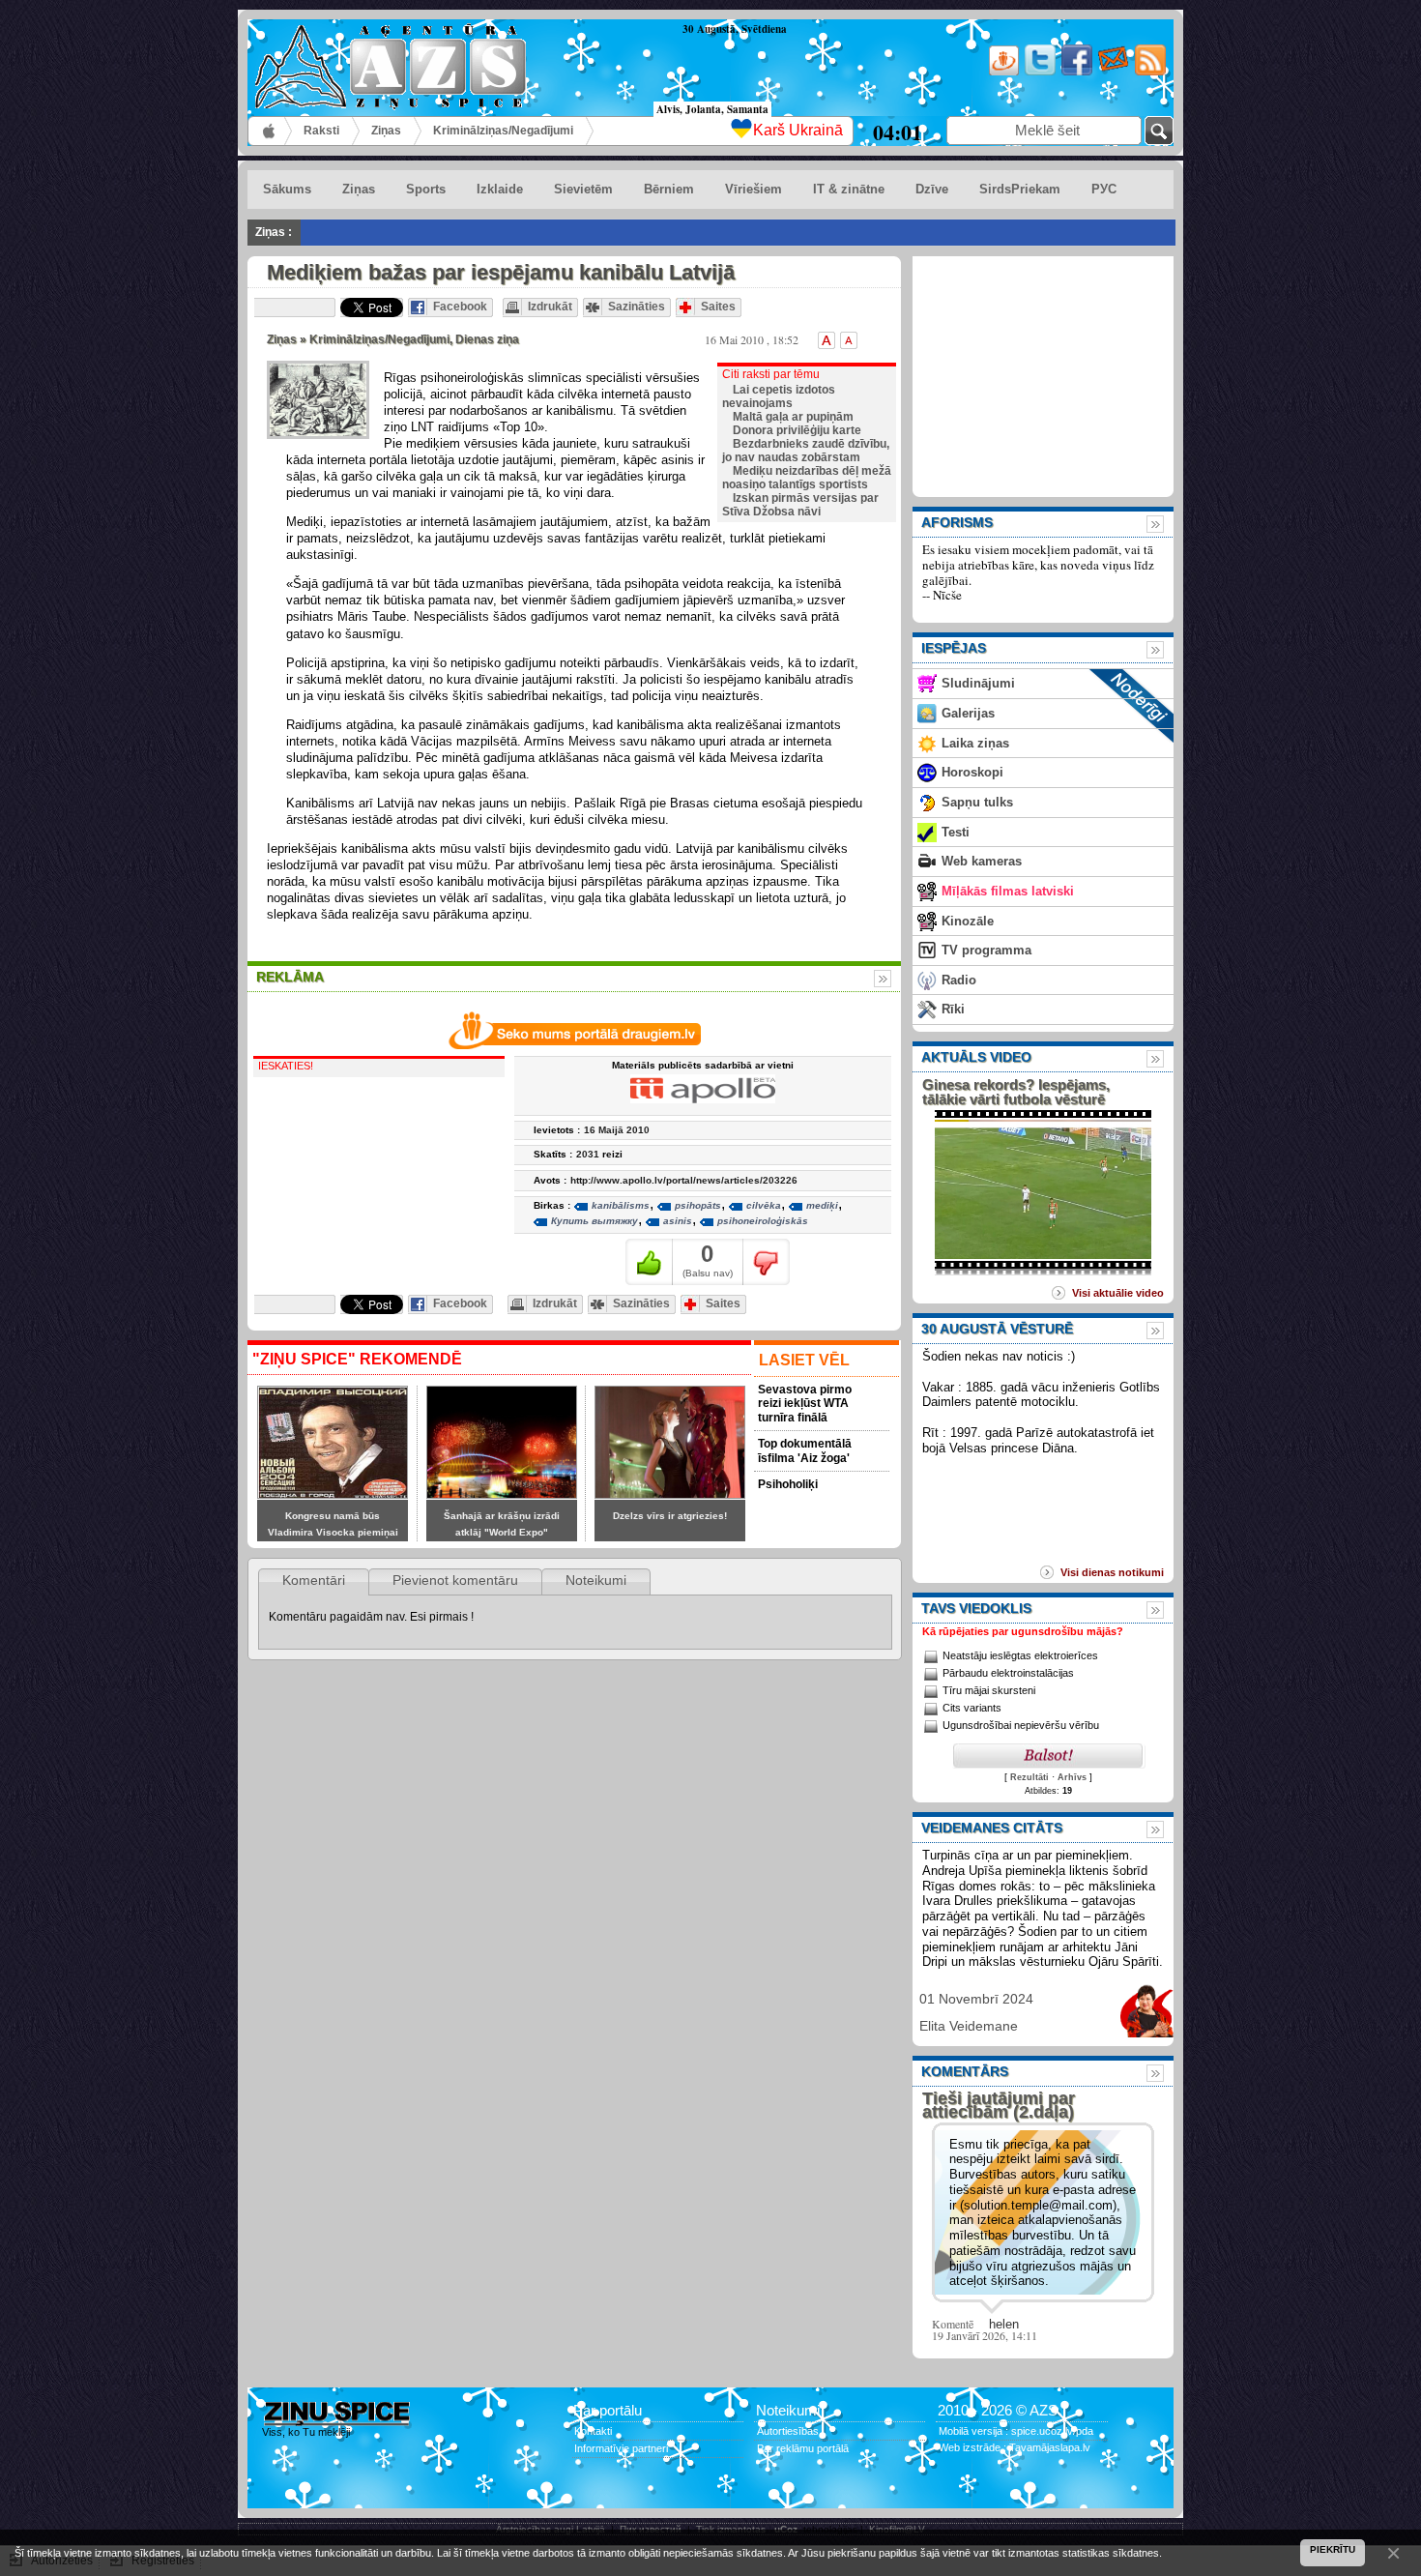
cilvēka (764, 1205)
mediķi (822, 1205)
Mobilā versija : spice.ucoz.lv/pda (1016, 2431)
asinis (678, 1221)
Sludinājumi (978, 683)
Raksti (321, 131)
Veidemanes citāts (992, 1828)
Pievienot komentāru (455, 1580)
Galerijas (968, 713)
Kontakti (593, 2431)
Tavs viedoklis (976, 1608)
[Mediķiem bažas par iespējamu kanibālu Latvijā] (318, 400)
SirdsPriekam (1020, 189)
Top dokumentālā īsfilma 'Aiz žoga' (805, 1450)
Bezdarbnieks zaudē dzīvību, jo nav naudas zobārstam (806, 451)
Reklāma (290, 977)
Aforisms (957, 522)
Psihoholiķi (788, 1484)
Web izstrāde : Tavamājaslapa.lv (1015, 2447)
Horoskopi (972, 772)
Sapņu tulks (977, 802)
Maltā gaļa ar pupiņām (793, 417)
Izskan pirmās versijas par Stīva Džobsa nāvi (800, 505)
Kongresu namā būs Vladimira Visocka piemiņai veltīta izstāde (333, 1533)
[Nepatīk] (766, 1262)
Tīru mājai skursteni (989, 1690)
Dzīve (932, 189)
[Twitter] (1039, 72)
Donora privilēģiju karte (797, 430)
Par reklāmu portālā (803, 2448)
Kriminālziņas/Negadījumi (503, 131)
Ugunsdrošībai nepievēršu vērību (1021, 1725)
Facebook (460, 307)
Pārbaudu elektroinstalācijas (1008, 1673)
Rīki (953, 1009)
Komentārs (965, 2071)
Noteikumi (596, 1580)
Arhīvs (1072, 1777)
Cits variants (972, 1708)
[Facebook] (1075, 72)
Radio (959, 980)
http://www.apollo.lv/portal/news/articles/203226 (684, 1180)
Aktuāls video (976, 1057)
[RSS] (1149, 72)
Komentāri (314, 1580)
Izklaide (500, 189)
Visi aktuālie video (1118, 1293)
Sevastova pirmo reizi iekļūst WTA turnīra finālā (805, 1404)
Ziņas (386, 131)
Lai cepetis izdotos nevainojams (779, 396)
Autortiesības (788, 2431)
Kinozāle (968, 921)
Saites (718, 307)
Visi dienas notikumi (1112, 1572)
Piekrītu (1333, 2549)
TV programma (986, 950)
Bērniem (669, 189)
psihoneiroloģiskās (763, 1221)
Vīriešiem (754, 189)
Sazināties (637, 307)
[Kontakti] (1112, 72)
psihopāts (698, 1205)
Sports (426, 189)
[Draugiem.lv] (1002, 72)
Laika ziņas (975, 743)
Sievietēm (583, 189)
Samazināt (849, 340)
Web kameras (982, 861)
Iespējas (954, 648)
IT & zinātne (849, 189)
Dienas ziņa (487, 339)
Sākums (270, 131)
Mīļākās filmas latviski (1008, 891)
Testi (956, 832)
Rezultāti (1029, 1777)
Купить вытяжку (594, 1221)
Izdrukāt (550, 307)
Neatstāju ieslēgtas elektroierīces (1020, 1655)
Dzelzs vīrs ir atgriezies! (670, 1516)
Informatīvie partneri (621, 2448)
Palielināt (826, 340)
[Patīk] (649, 1262)
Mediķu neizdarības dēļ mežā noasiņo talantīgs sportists (807, 478)
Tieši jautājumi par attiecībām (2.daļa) (999, 2105)
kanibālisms (621, 1205)
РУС (1104, 189)
